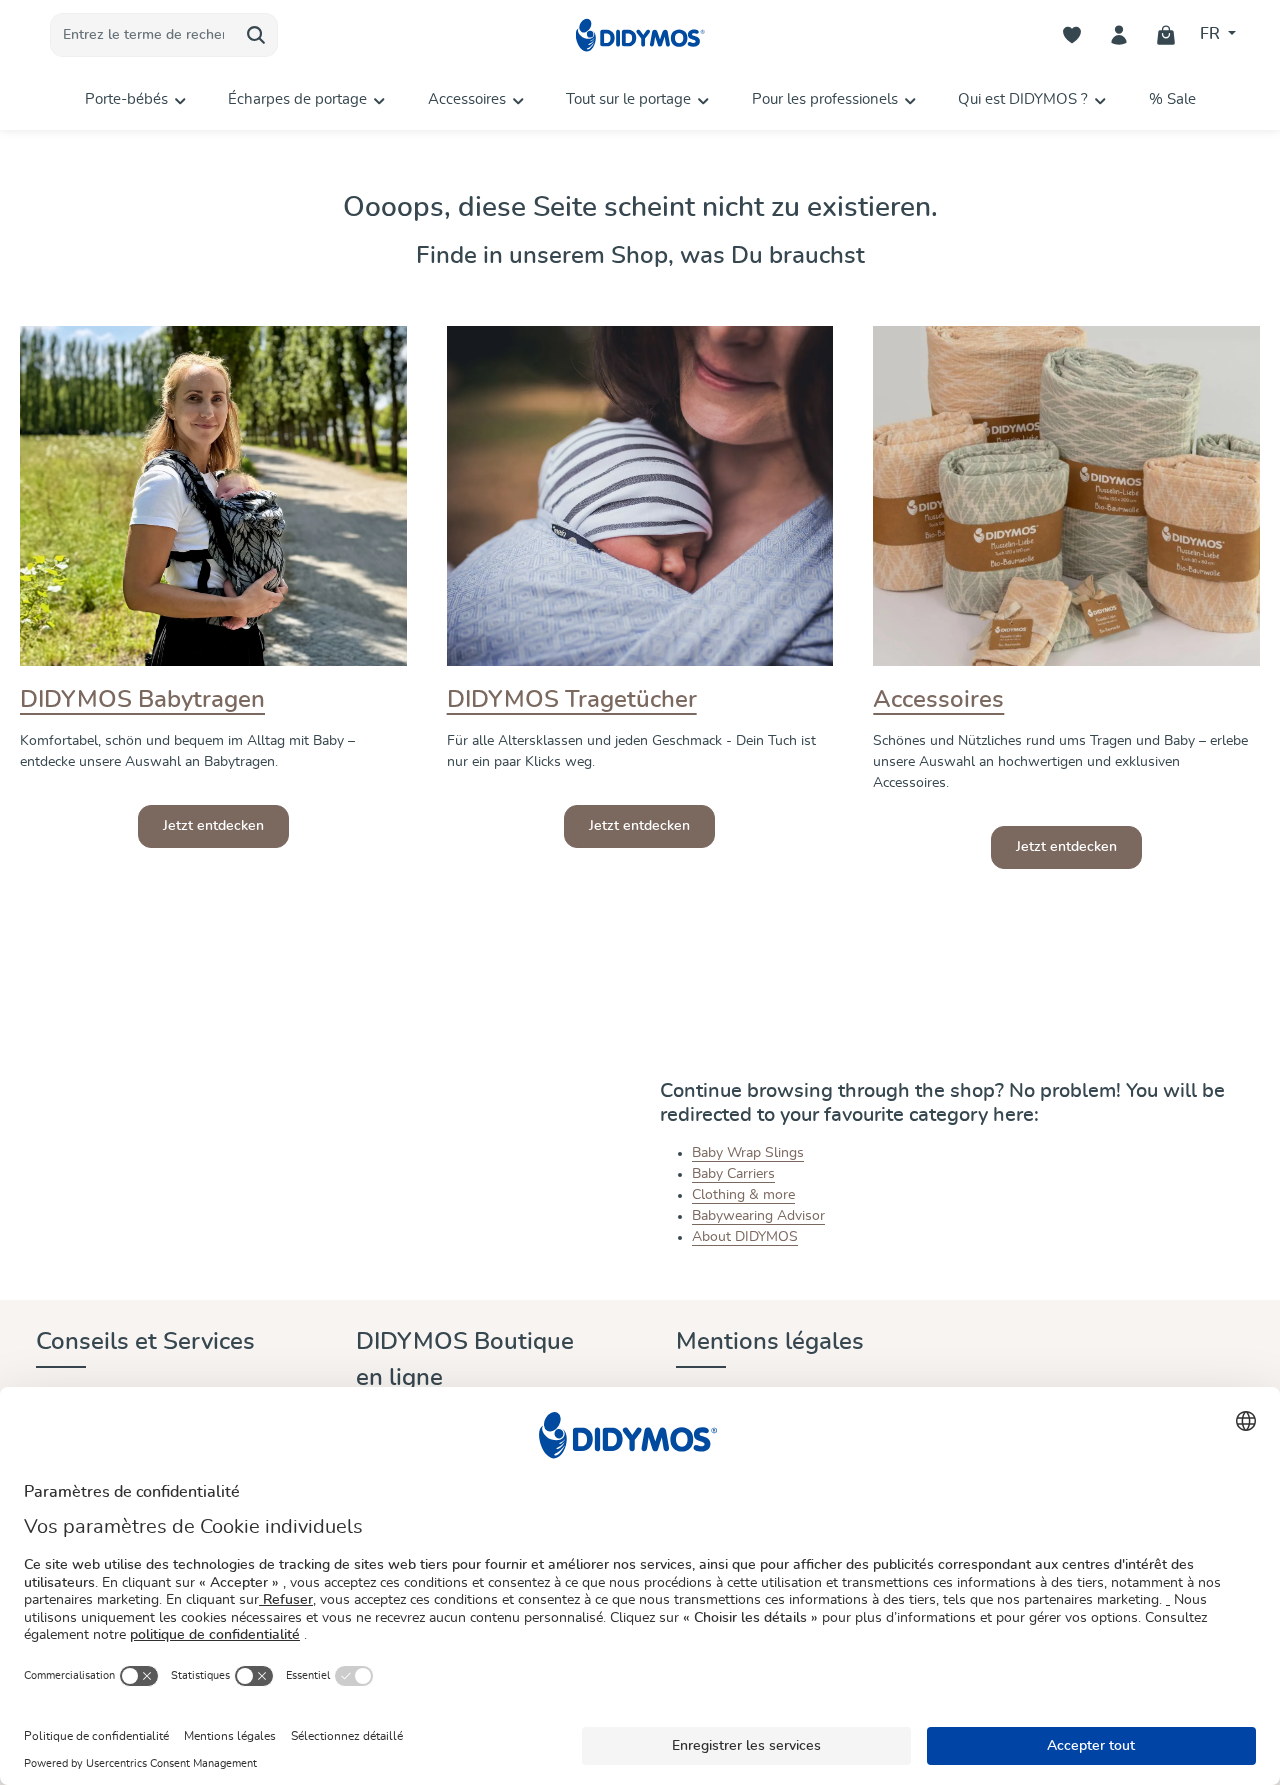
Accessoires (938, 700)
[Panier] (1166, 35)
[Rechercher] (256, 35)
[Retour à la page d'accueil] (639, 35)
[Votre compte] (1119, 35)
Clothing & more (743, 1195)
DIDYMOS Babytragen (142, 700)
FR (1212, 34)
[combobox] (143, 35)
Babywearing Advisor (758, 1216)
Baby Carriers (733, 1174)
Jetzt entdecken (213, 826)
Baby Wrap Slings (748, 1153)
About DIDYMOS (745, 1237)
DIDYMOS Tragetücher (572, 700)
